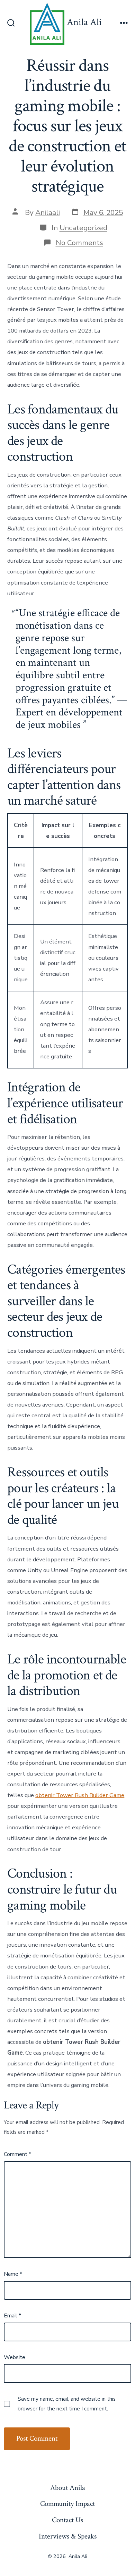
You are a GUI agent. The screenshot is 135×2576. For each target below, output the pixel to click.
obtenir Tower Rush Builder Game (80, 1795)
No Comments (79, 243)
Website (15, 2357)
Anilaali (48, 212)
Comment (17, 2154)
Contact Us (67, 2520)
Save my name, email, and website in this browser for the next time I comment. (67, 2404)
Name (13, 2274)
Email (12, 2316)
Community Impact (67, 2504)
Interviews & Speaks (68, 2536)
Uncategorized (83, 228)
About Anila (68, 2488)
